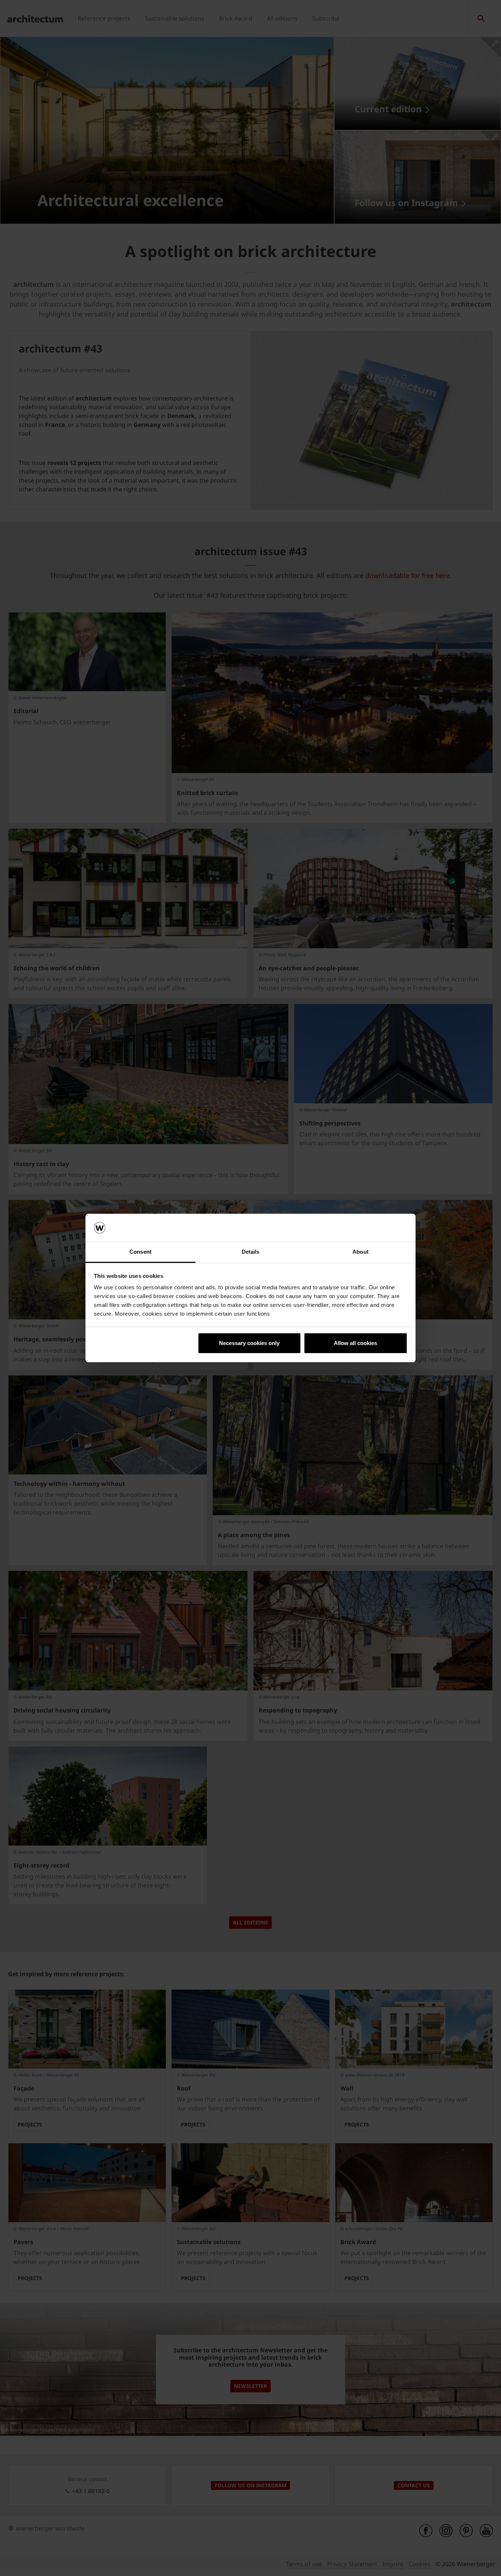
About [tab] (361, 1252)
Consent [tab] (140, 1252)
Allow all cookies (355, 1343)
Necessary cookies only (249, 1343)
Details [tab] (251, 1252)
